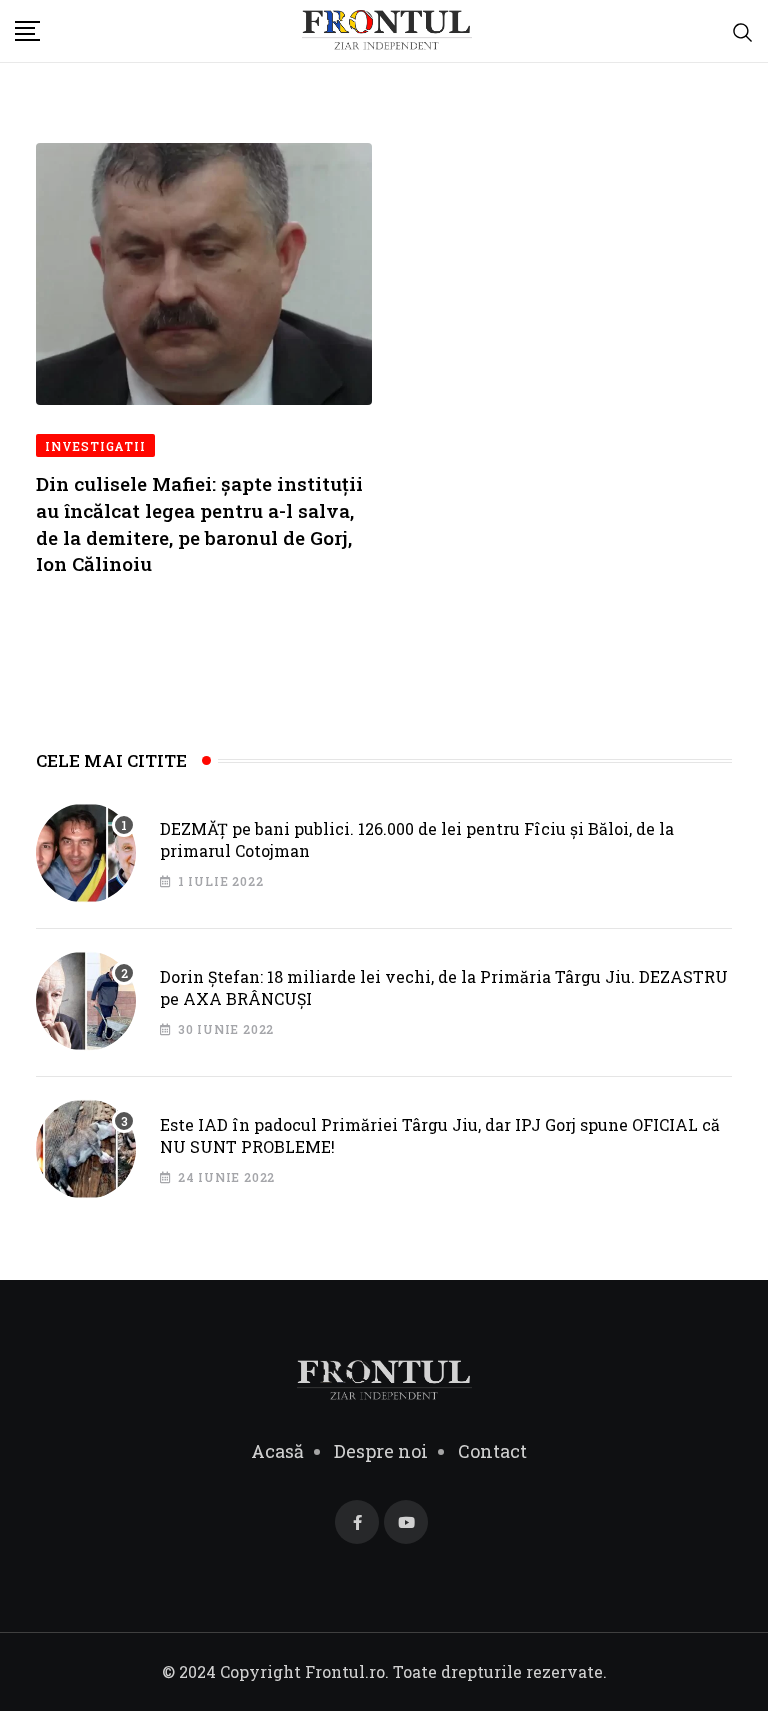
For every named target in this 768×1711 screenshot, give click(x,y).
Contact (492, 1451)
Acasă (277, 1451)
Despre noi (381, 1451)
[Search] (743, 31)
